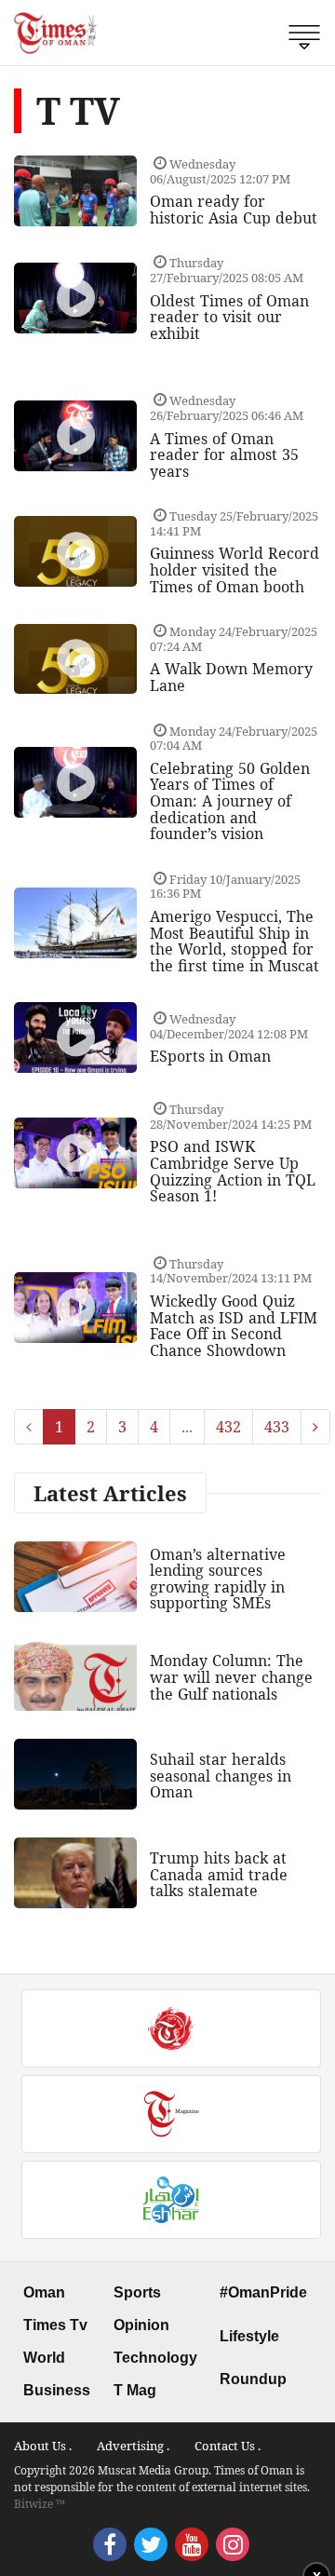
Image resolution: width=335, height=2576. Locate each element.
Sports (137, 2292)
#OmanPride (263, 2292)
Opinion (141, 2325)
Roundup (253, 2379)
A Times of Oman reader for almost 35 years (224, 455)
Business (57, 2390)
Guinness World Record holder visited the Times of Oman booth (234, 569)
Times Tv (55, 2325)
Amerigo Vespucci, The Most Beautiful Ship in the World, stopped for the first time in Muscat (234, 941)
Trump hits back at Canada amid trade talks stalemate (219, 1874)
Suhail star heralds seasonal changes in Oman (221, 1776)
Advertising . (133, 2446)
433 (277, 1427)
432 (228, 1427)
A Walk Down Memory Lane (231, 677)
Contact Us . (228, 2446)
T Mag (135, 2390)
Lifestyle (249, 2336)
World (44, 2358)
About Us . (43, 2446)
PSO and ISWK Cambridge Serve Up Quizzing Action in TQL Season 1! (233, 1171)
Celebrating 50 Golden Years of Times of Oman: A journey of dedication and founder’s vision (230, 801)
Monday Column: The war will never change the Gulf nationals (231, 1677)
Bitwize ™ (40, 2504)
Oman (44, 2292)
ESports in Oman (210, 1056)
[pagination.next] (315, 1427)
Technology (155, 2358)
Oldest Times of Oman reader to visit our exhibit (229, 317)
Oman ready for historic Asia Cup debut (234, 210)
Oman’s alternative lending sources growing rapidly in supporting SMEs (218, 1579)
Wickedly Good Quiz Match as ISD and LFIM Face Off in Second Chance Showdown (234, 1326)
